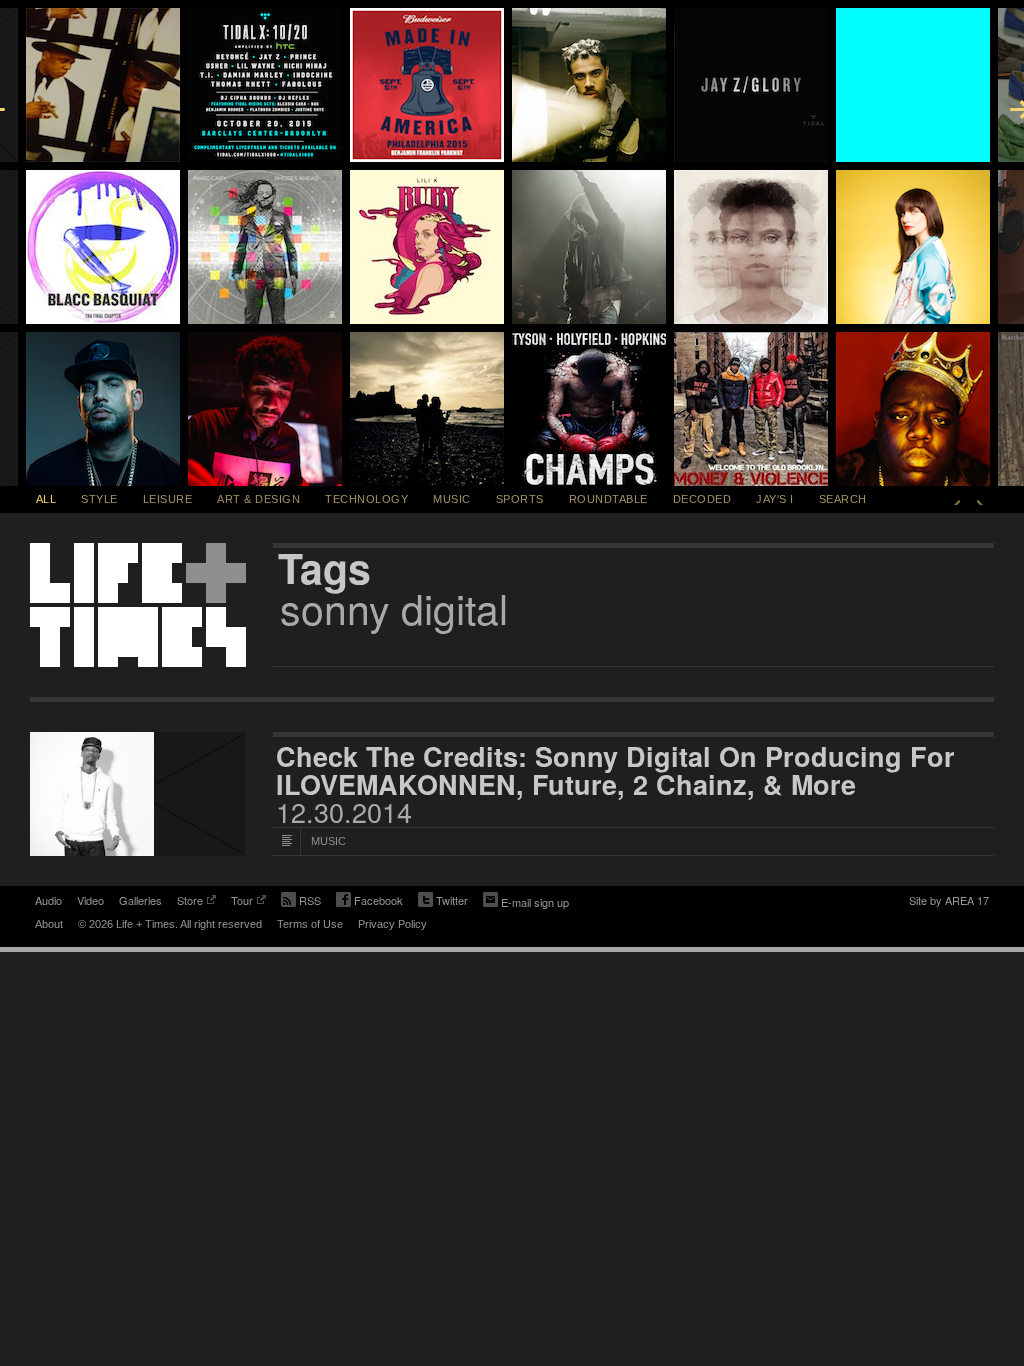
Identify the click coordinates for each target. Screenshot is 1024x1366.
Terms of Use (310, 924)
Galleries (140, 900)
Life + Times (138, 605)
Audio (48, 900)
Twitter (443, 902)
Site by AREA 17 (949, 902)
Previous (957, 499)
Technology (366, 499)
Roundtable (608, 499)
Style (99, 499)
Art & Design (258, 499)
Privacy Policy (392, 924)
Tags (324, 568)
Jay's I (775, 499)
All (46, 499)
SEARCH (843, 499)
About (49, 924)
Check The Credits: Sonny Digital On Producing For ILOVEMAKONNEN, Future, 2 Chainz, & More (615, 770)
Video (90, 900)
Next (980, 499)
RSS (310, 900)
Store (190, 902)
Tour (242, 902)
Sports (520, 499)
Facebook (369, 902)
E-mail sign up (535, 902)
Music (452, 499)
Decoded (702, 499)
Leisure (168, 499)
